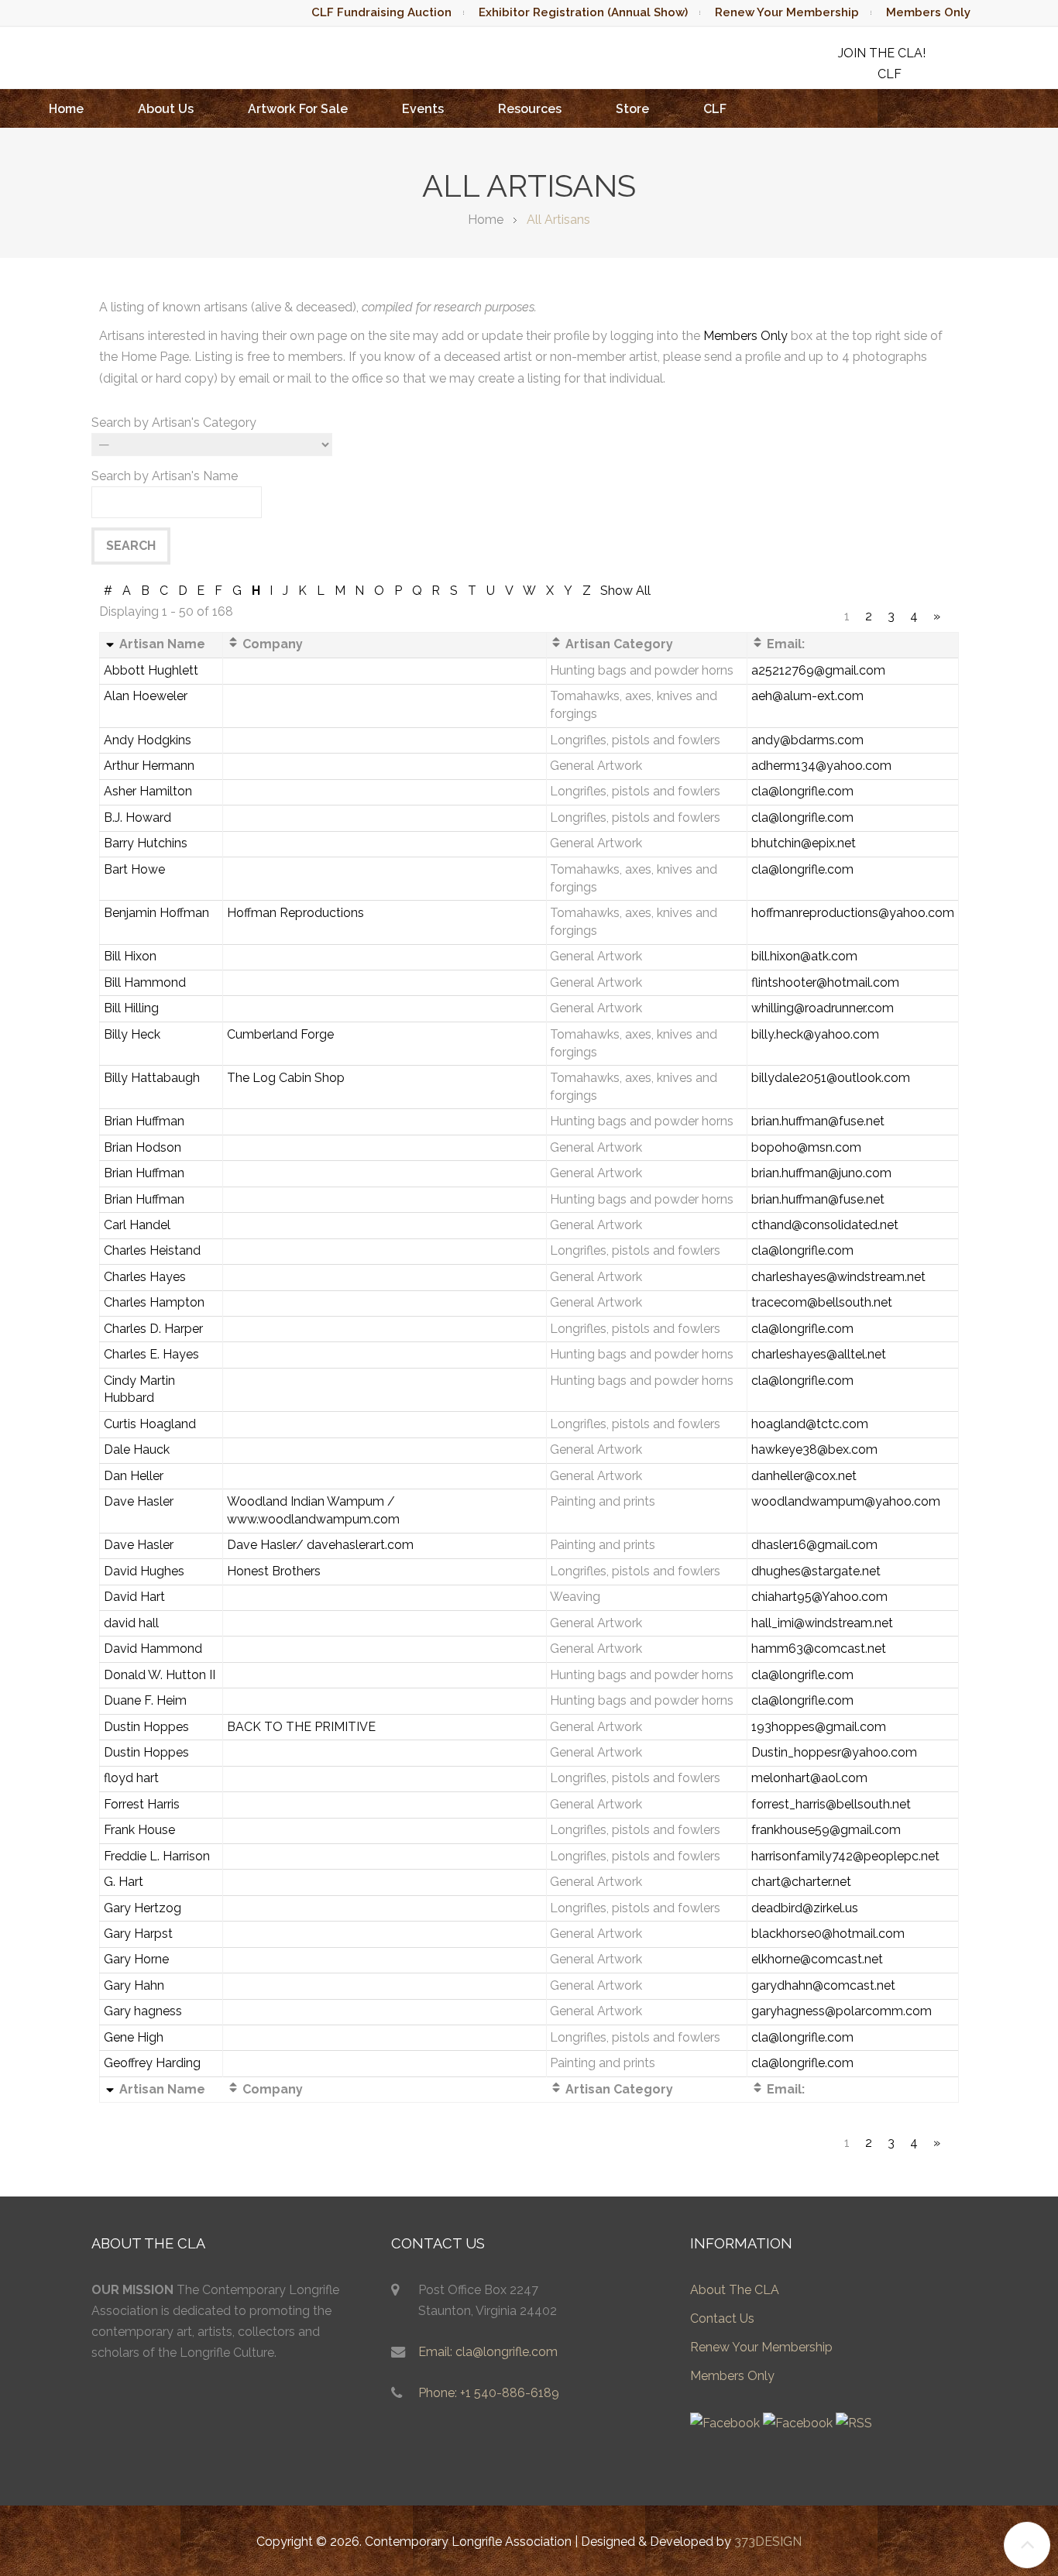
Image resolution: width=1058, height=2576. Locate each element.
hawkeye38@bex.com (814, 1449)
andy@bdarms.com (807, 740)
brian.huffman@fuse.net (818, 1121)
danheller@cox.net (804, 1476)
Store (632, 109)
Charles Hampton (154, 1302)
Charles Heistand (152, 1250)
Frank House (139, 1830)
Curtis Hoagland (150, 1424)
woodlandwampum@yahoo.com (846, 1501)
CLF (715, 109)
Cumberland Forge (280, 1034)
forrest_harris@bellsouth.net (831, 1804)
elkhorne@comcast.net (817, 1959)
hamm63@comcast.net (819, 1649)
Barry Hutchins (146, 843)
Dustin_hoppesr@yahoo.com (834, 1752)
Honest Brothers (274, 1571)
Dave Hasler (139, 1501)
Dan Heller (134, 1476)
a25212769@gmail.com (818, 670)
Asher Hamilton (148, 791)
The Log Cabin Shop (286, 1078)
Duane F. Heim (145, 1700)
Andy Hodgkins (148, 740)
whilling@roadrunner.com (823, 1008)
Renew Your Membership (787, 12)
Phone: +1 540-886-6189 (489, 2393)
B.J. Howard (137, 817)
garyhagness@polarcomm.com (842, 2011)
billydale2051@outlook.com (831, 1078)
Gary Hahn (134, 1985)
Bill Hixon (130, 956)
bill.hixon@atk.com (804, 956)
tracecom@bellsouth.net (822, 1302)
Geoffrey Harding (152, 2063)
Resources (530, 109)
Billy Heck (132, 1034)
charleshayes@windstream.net (838, 1277)
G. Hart (124, 1882)
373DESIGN (768, 2542)
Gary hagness (143, 2011)
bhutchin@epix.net (804, 843)
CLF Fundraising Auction (381, 12)
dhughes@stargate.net (816, 1571)
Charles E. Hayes (151, 1354)
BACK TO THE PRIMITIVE (301, 1727)
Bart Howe (134, 869)
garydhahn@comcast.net (823, 1985)
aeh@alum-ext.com (807, 696)
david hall (131, 1623)
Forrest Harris (142, 1804)
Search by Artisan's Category (174, 422)
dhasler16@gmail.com (814, 1545)
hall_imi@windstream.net (822, 1623)
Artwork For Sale (298, 109)
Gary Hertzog (143, 1908)
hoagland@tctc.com (810, 1424)
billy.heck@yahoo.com (815, 1034)
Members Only (928, 12)
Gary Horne (136, 1959)
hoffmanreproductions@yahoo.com (853, 913)
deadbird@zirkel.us (805, 1908)
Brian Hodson (143, 1147)
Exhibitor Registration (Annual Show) (583, 12)
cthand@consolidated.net (825, 1225)
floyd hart (131, 1778)
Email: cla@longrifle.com (488, 2352)
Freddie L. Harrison (157, 1856)
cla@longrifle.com (802, 791)
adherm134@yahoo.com (821, 766)
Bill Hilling (131, 1008)
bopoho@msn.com (806, 1147)
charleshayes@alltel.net (819, 1354)
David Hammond (153, 1649)
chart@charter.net (801, 1882)
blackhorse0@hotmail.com (828, 1934)
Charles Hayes (145, 1277)
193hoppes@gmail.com (819, 1727)
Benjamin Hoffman (156, 913)
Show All (625, 591)
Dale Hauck (137, 1449)
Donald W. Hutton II (160, 1675)
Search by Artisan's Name (165, 476)
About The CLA (735, 2290)
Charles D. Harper (153, 1329)
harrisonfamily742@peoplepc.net (845, 1856)
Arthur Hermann (149, 766)
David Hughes (144, 1571)
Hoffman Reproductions (295, 913)
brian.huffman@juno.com (821, 1173)
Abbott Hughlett (151, 670)
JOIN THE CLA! (882, 53)
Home (66, 109)
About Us (166, 109)
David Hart (134, 1597)
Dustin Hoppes (146, 1727)
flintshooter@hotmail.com (825, 982)
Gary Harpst (138, 1934)
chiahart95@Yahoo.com (819, 1597)
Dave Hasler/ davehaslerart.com (320, 1545)
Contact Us (722, 2318)
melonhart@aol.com (809, 1778)
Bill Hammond (145, 982)
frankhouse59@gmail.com (826, 1830)
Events (423, 109)
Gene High (134, 2037)
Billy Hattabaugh (152, 1078)
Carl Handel (137, 1225)
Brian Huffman (144, 1121)
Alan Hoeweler (146, 696)
